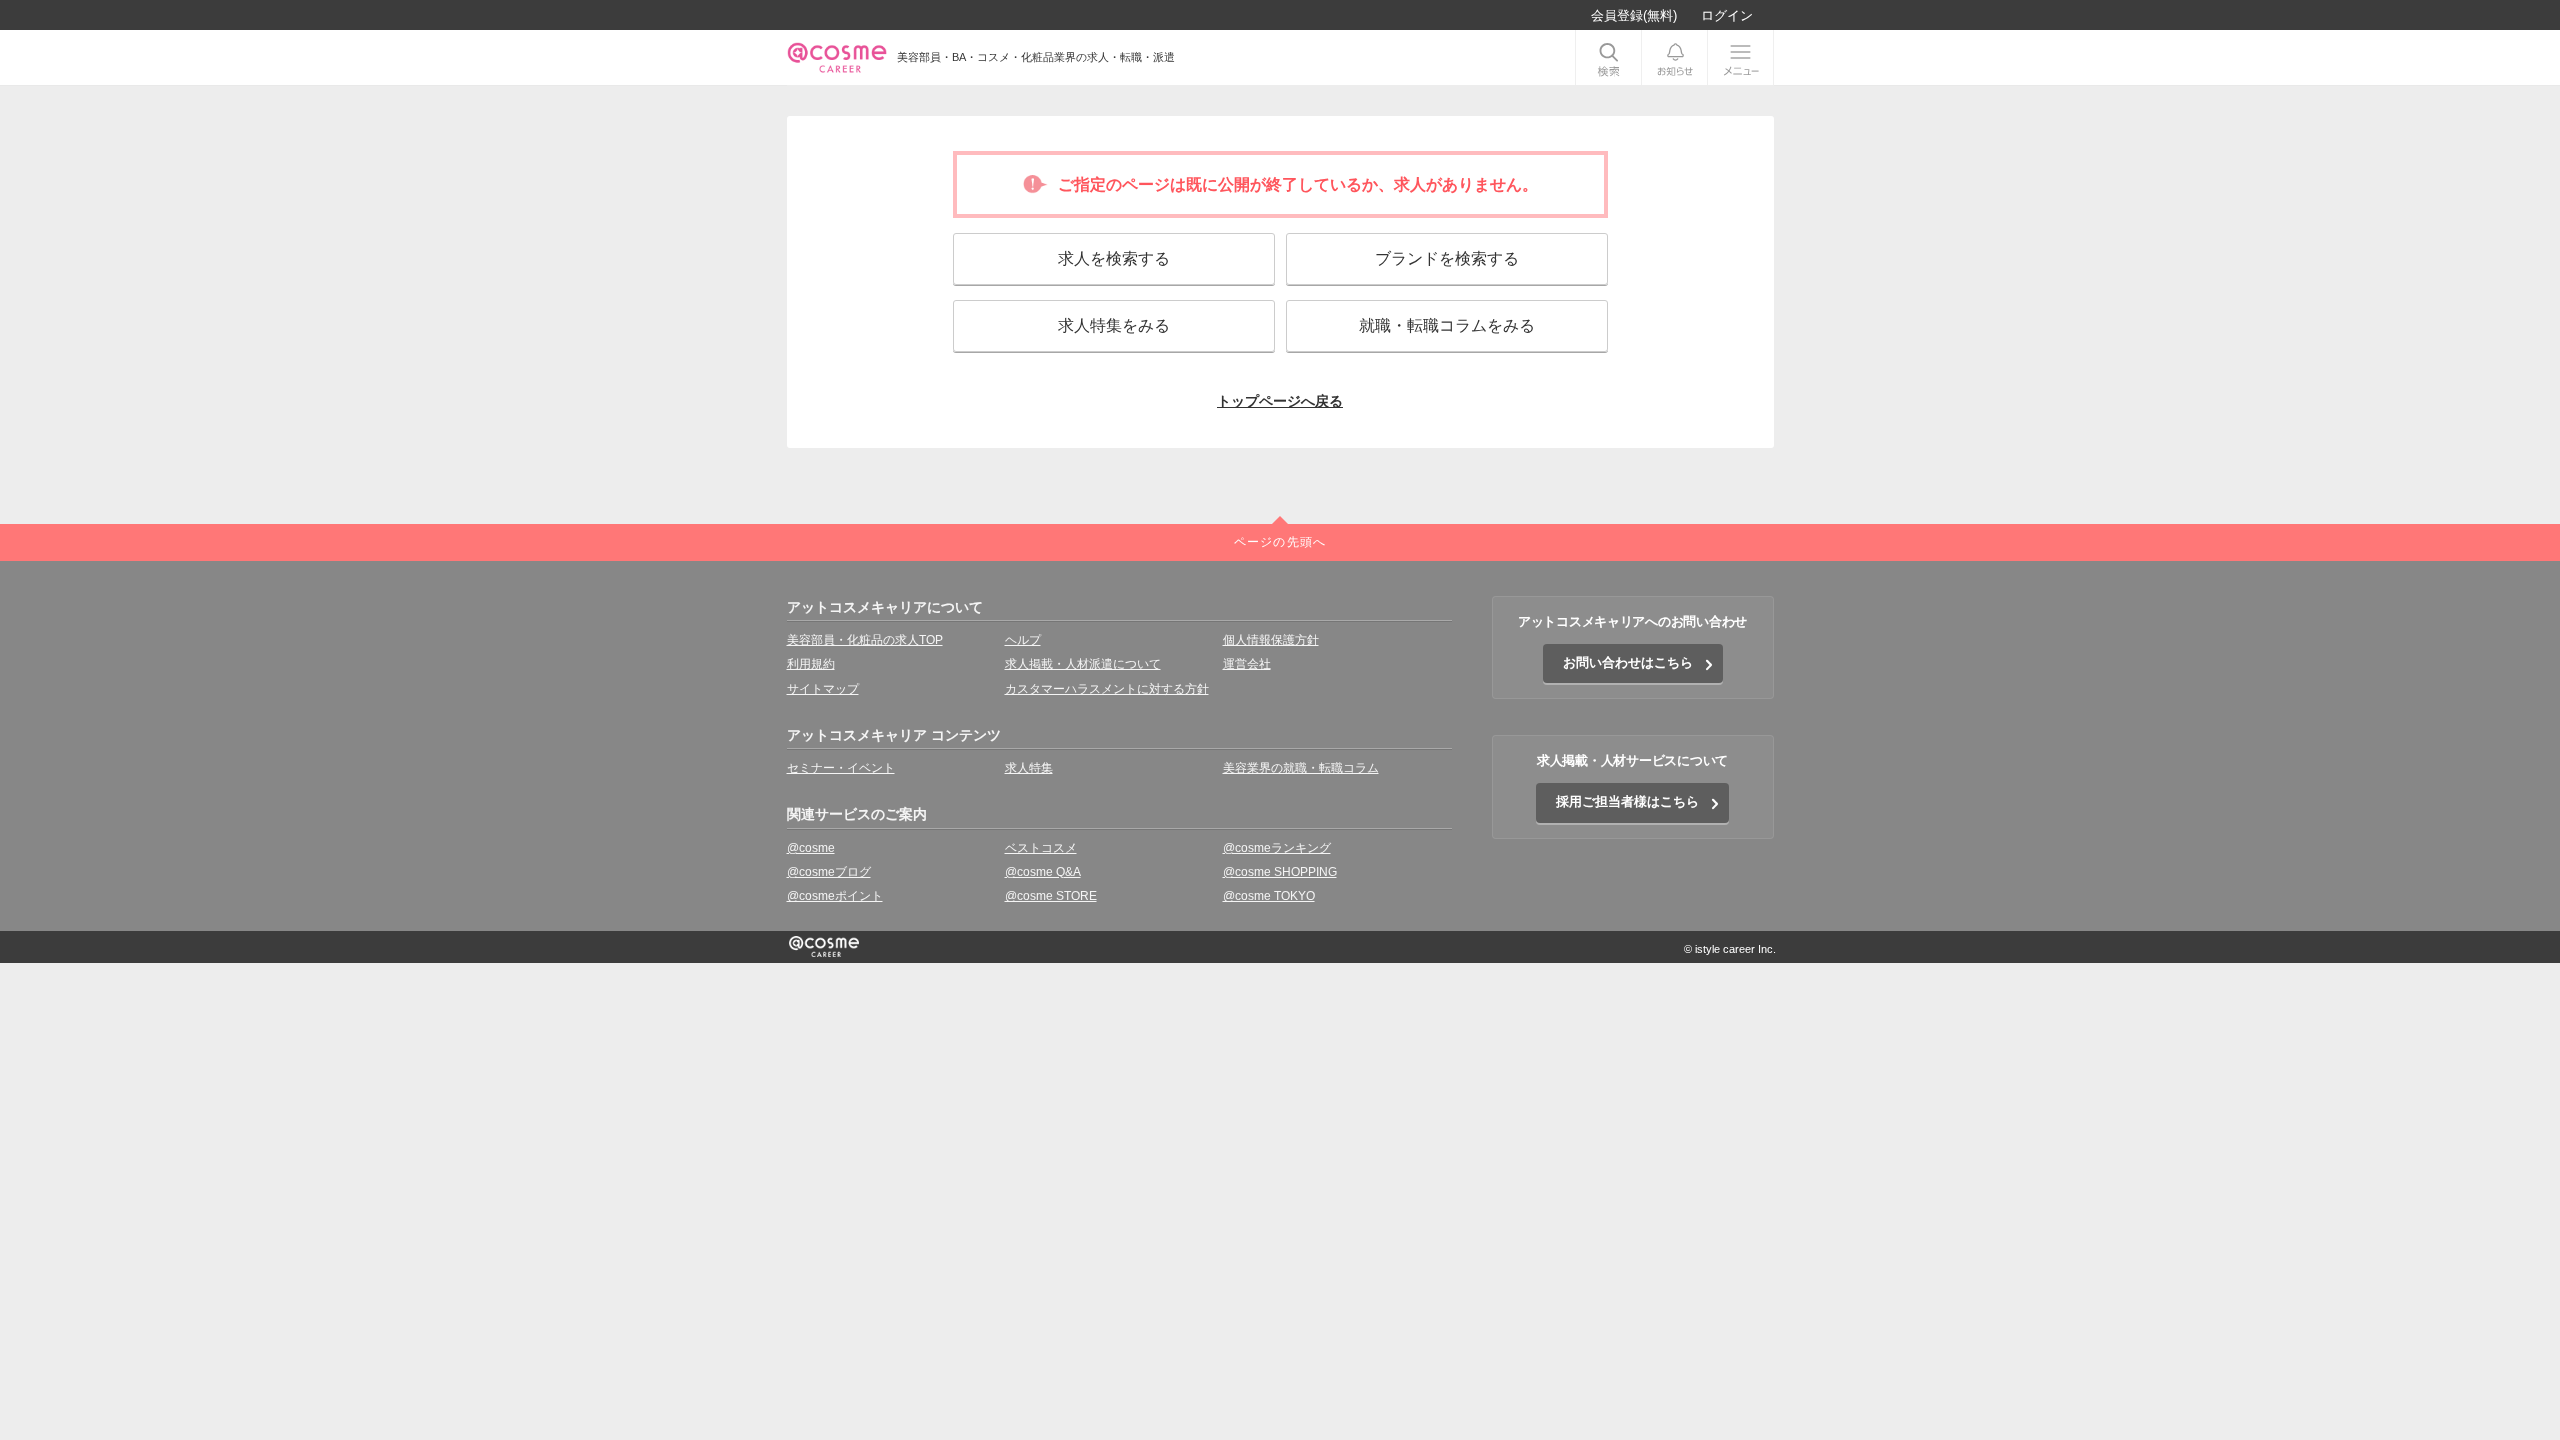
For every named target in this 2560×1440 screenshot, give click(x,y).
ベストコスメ (1041, 848)
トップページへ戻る (1280, 401)
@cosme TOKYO (1269, 896)
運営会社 (1247, 664)
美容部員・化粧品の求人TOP (865, 640)
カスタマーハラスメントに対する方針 (1107, 689)
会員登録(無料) (1634, 15)
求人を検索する (1114, 258)
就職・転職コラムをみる (1447, 325)
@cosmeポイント (835, 896)
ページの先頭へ (1280, 542)
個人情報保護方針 (1271, 640)
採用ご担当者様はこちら (1627, 801)
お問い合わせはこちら (1628, 662)
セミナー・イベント (841, 768)
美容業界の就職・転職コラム (1301, 768)
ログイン (1727, 15)
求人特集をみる (1114, 325)
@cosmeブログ (829, 872)
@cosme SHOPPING (1280, 872)
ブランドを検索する (1447, 258)
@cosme (811, 848)
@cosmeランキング (1277, 848)
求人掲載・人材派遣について (1083, 664)
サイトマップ (823, 689)
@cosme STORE (1051, 896)
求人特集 (1029, 768)
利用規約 (811, 664)
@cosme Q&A (1043, 872)
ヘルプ (1023, 640)
